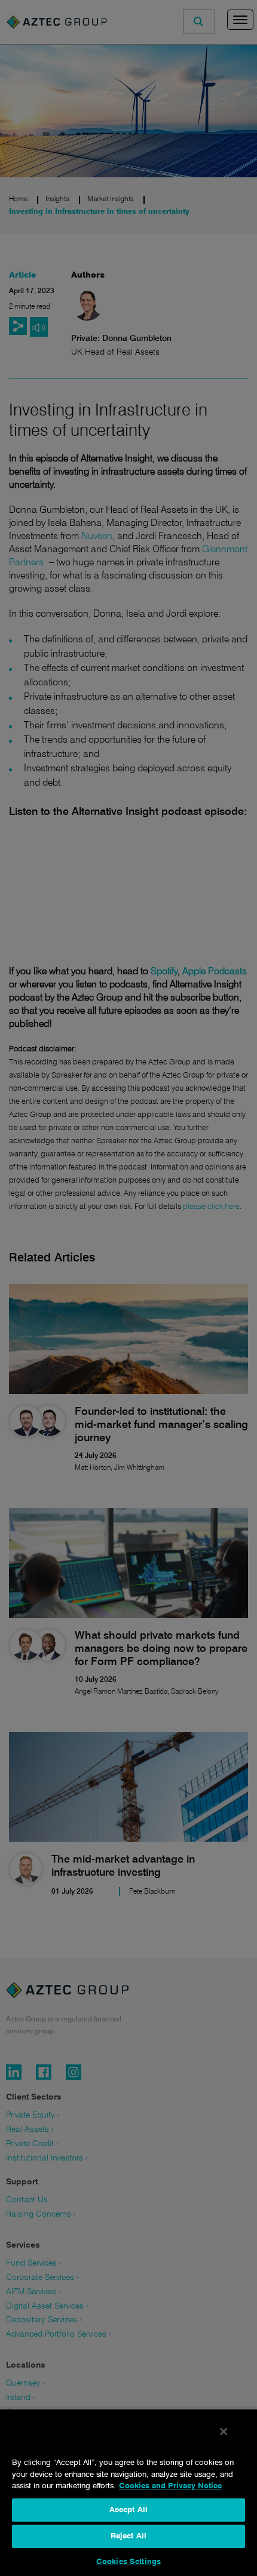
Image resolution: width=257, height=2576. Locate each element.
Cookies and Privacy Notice (170, 2486)
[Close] (224, 2432)
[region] (128, 2492)
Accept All (128, 2510)
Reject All (128, 2536)
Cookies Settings (128, 2562)
